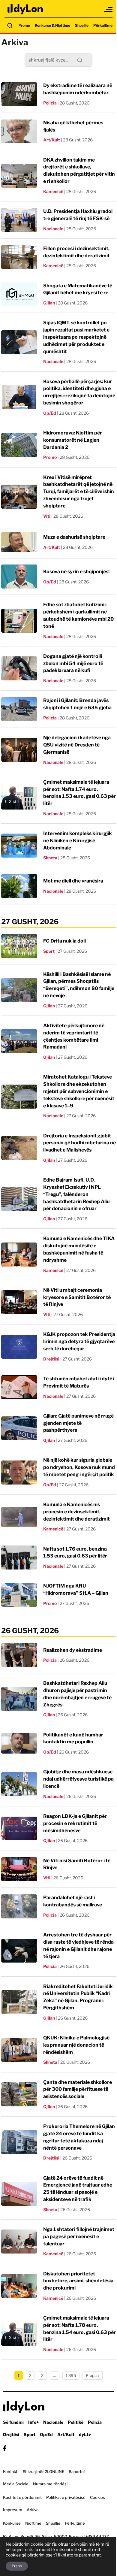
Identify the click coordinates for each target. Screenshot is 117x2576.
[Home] (25, 9)
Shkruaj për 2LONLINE (43, 2472)
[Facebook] (5, 2448)
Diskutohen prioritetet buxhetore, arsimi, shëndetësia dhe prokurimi (78, 2281)
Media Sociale (16, 2484)
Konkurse (12, 2523)
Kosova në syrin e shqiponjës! (76, 572)
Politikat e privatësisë (66, 2497)
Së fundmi (13, 2422)
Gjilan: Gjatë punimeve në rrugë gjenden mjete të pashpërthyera (78, 1423)
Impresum (13, 2510)
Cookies (97, 2497)
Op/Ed (50, 413)
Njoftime (33, 2523)
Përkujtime (103, 25)
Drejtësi (51, 1359)
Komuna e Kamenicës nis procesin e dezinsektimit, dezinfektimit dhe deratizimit (76, 1512)
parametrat (90, 2555)
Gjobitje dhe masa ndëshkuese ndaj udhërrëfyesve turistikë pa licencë (78, 1779)
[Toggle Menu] (109, 9)
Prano (17, 2566)
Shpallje (82, 25)
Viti (47, 516)
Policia (50, 103)
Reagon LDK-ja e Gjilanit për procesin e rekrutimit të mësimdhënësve (75, 1823)
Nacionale (53, 229)
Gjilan (49, 303)
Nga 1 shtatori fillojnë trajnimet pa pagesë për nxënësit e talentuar (79, 2237)
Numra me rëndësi (50, 2484)
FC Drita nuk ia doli (64, 941)
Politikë (76, 2422)
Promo (24, 25)
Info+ (33, 2422)
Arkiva (33, 2510)
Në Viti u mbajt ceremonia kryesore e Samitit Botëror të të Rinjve (77, 1297)
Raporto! (77, 2472)
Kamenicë (53, 191)
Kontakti (11, 2472)
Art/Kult (52, 140)
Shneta (50, 858)
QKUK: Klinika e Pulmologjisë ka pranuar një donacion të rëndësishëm (76, 2045)
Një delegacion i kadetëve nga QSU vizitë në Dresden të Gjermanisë (77, 745)
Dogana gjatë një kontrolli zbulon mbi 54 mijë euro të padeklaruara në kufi (73, 663)
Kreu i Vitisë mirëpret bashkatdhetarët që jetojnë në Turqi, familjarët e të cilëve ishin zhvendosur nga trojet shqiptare (79, 492)
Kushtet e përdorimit (22, 2497)
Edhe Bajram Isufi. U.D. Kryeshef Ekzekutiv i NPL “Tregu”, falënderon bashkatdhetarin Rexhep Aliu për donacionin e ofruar (76, 1194)
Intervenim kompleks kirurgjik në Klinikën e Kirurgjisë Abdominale (78, 841)
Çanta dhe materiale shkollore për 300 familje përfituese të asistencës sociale (78, 2089)
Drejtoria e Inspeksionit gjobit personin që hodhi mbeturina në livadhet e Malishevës (79, 1143)
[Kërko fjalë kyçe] (10, 26)
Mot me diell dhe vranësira (73, 881)
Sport (49, 951)
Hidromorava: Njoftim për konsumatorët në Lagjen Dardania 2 (73, 440)
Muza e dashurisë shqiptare (74, 537)
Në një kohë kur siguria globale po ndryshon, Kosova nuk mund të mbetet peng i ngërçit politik (79, 1467)
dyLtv (85, 2434)
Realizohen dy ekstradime (73, 1650)
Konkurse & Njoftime (52, 25)
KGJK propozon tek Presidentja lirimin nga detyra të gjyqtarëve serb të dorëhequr (79, 1341)
